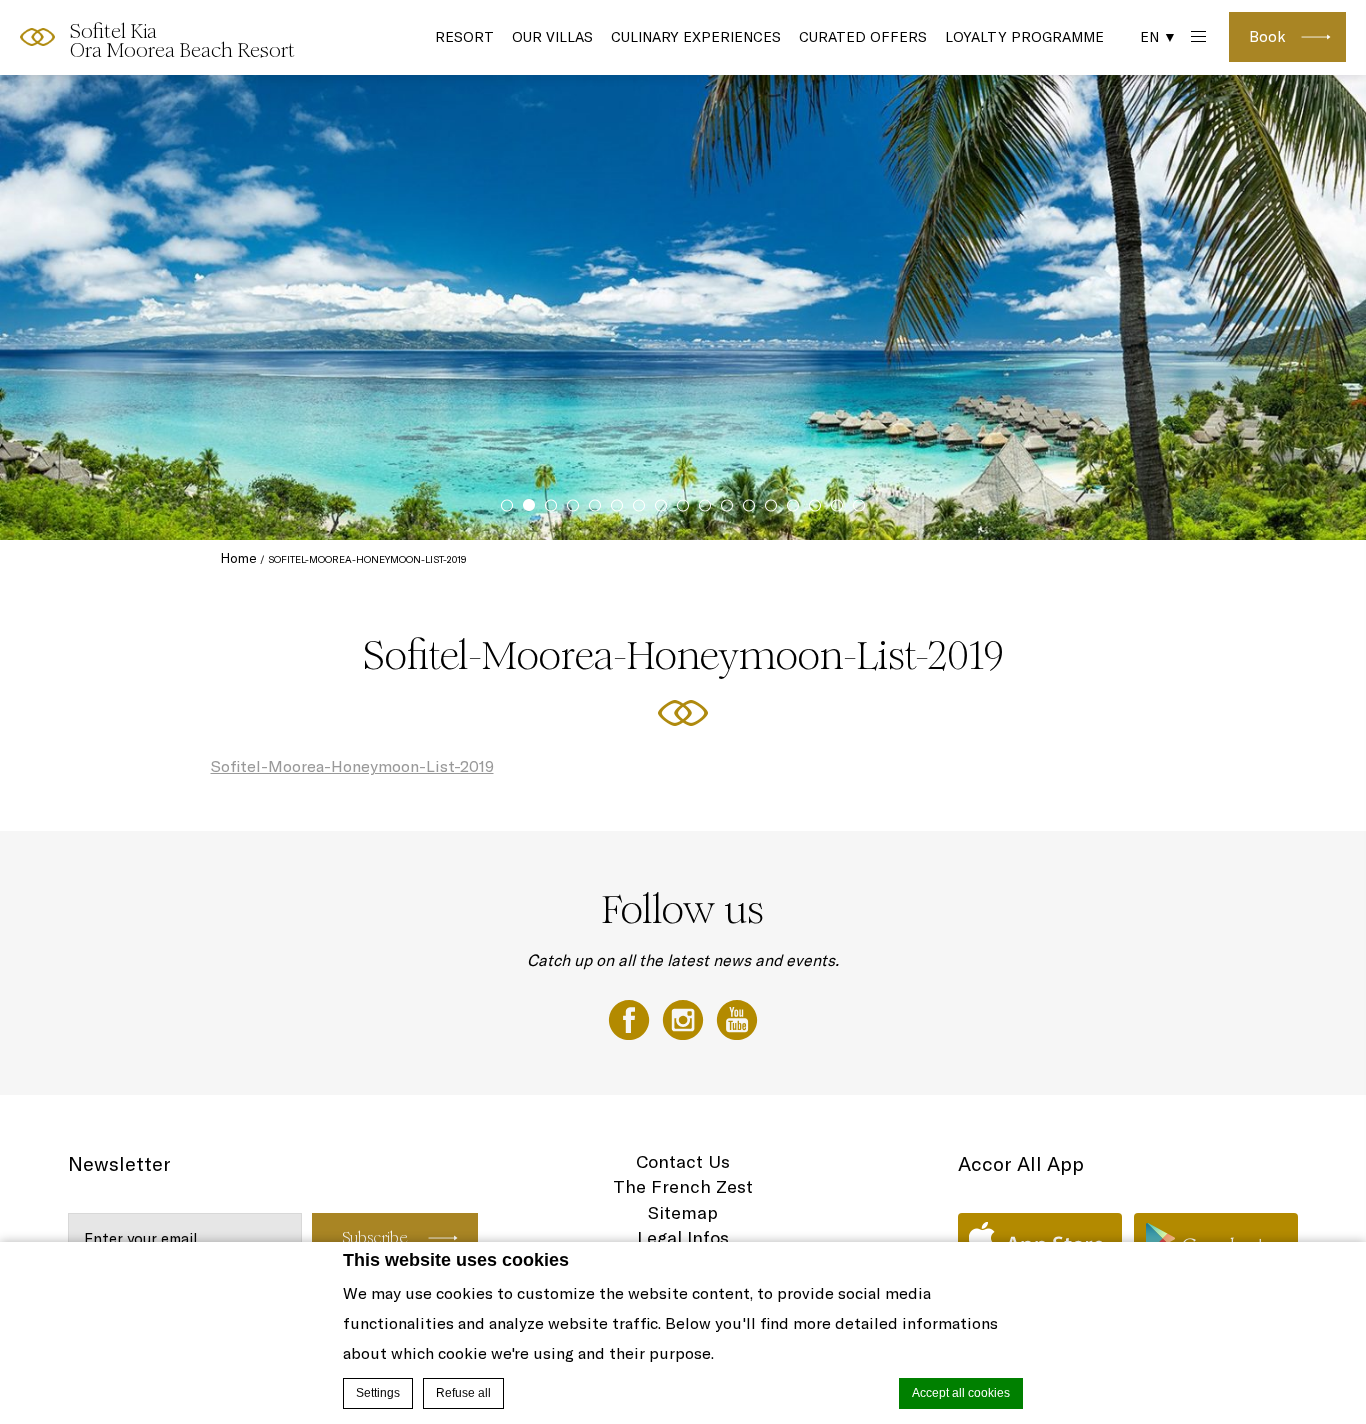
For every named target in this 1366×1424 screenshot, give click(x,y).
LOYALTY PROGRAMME (1024, 37)
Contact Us (683, 1161)
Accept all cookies (961, 1393)
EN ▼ (1158, 37)
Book (1267, 36)
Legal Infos (683, 1237)
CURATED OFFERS (863, 37)
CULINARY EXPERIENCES (696, 37)
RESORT (464, 37)
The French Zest (683, 1186)
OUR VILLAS (552, 37)
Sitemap (683, 1212)
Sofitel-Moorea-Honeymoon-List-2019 (352, 766)
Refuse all (463, 1393)
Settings (378, 1393)
